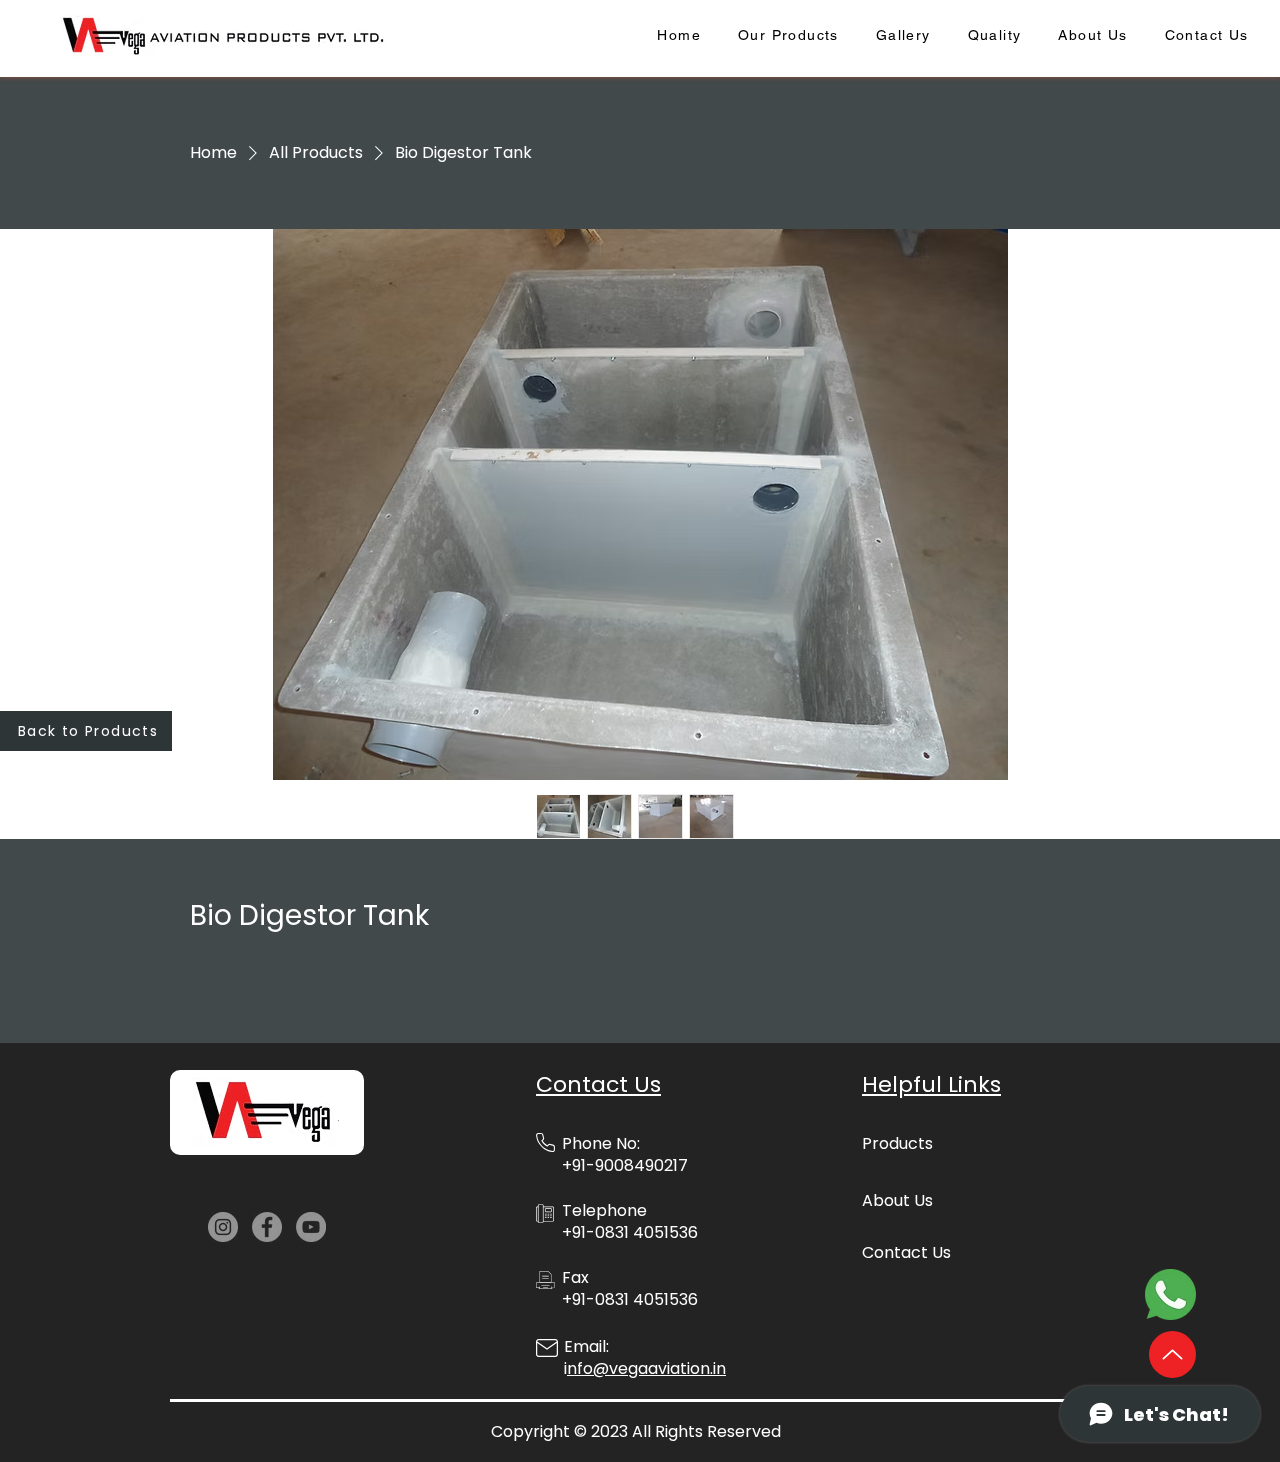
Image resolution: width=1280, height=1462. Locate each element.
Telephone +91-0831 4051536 (630, 1221)
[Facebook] (267, 1227)
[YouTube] (311, 1227)
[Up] (1172, 1354)
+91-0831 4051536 (630, 1299)
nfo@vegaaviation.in (646, 1368)
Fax (575, 1277)
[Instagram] (223, 1227)
